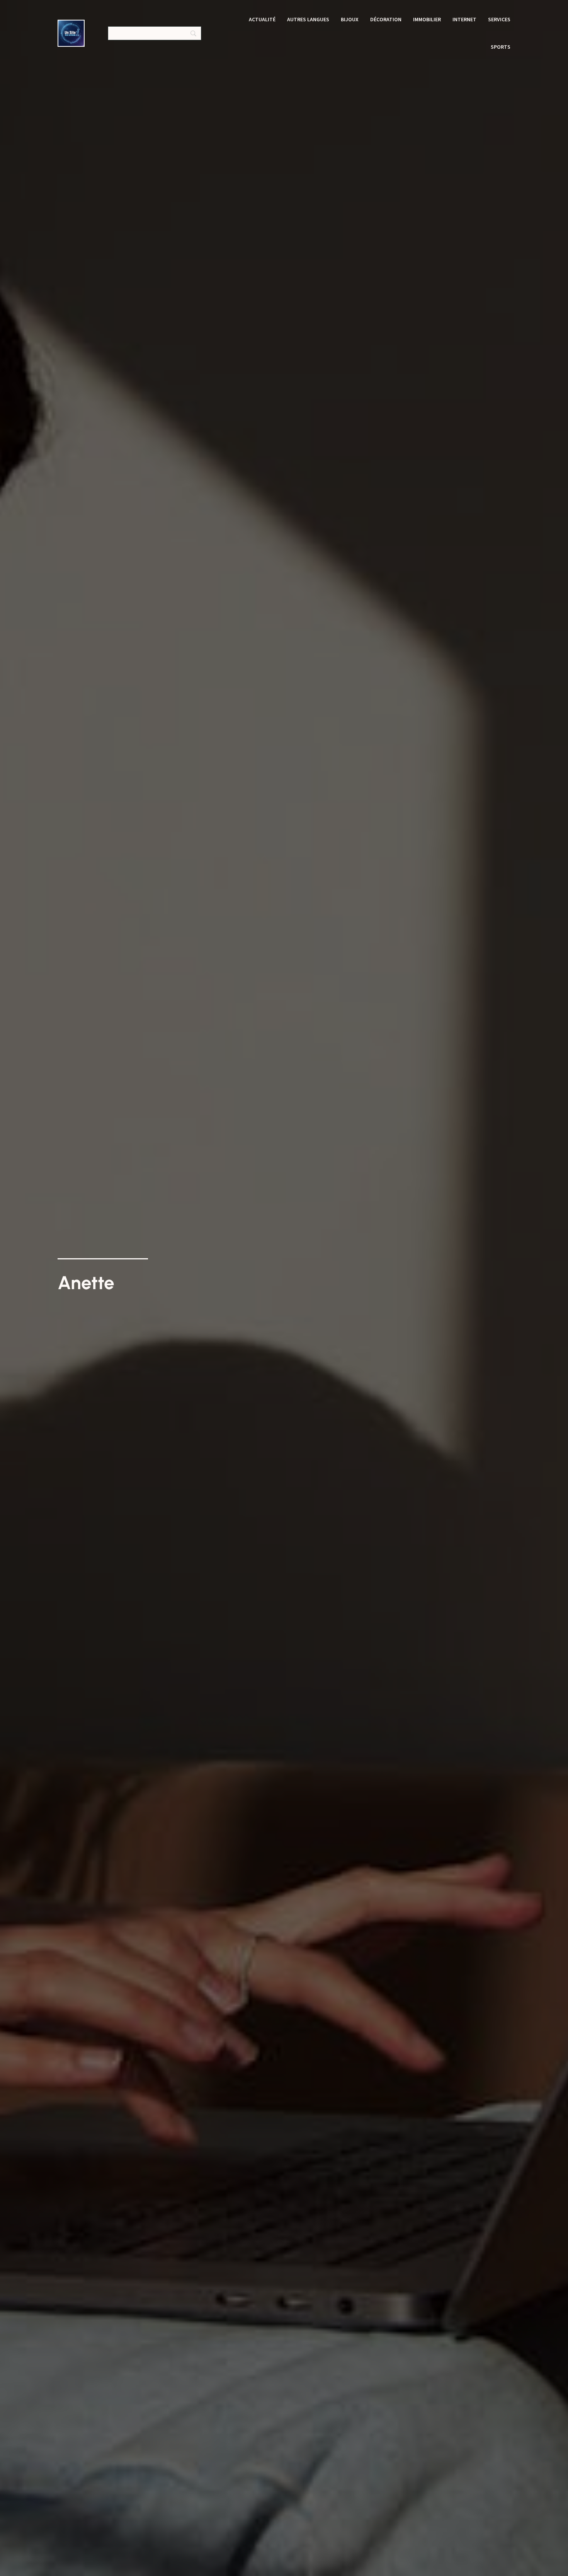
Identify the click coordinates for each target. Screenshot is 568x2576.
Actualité (262, 19)
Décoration (386, 19)
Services (499, 19)
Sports (501, 47)
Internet (464, 19)
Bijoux (350, 19)
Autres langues (308, 19)
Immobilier (427, 19)
